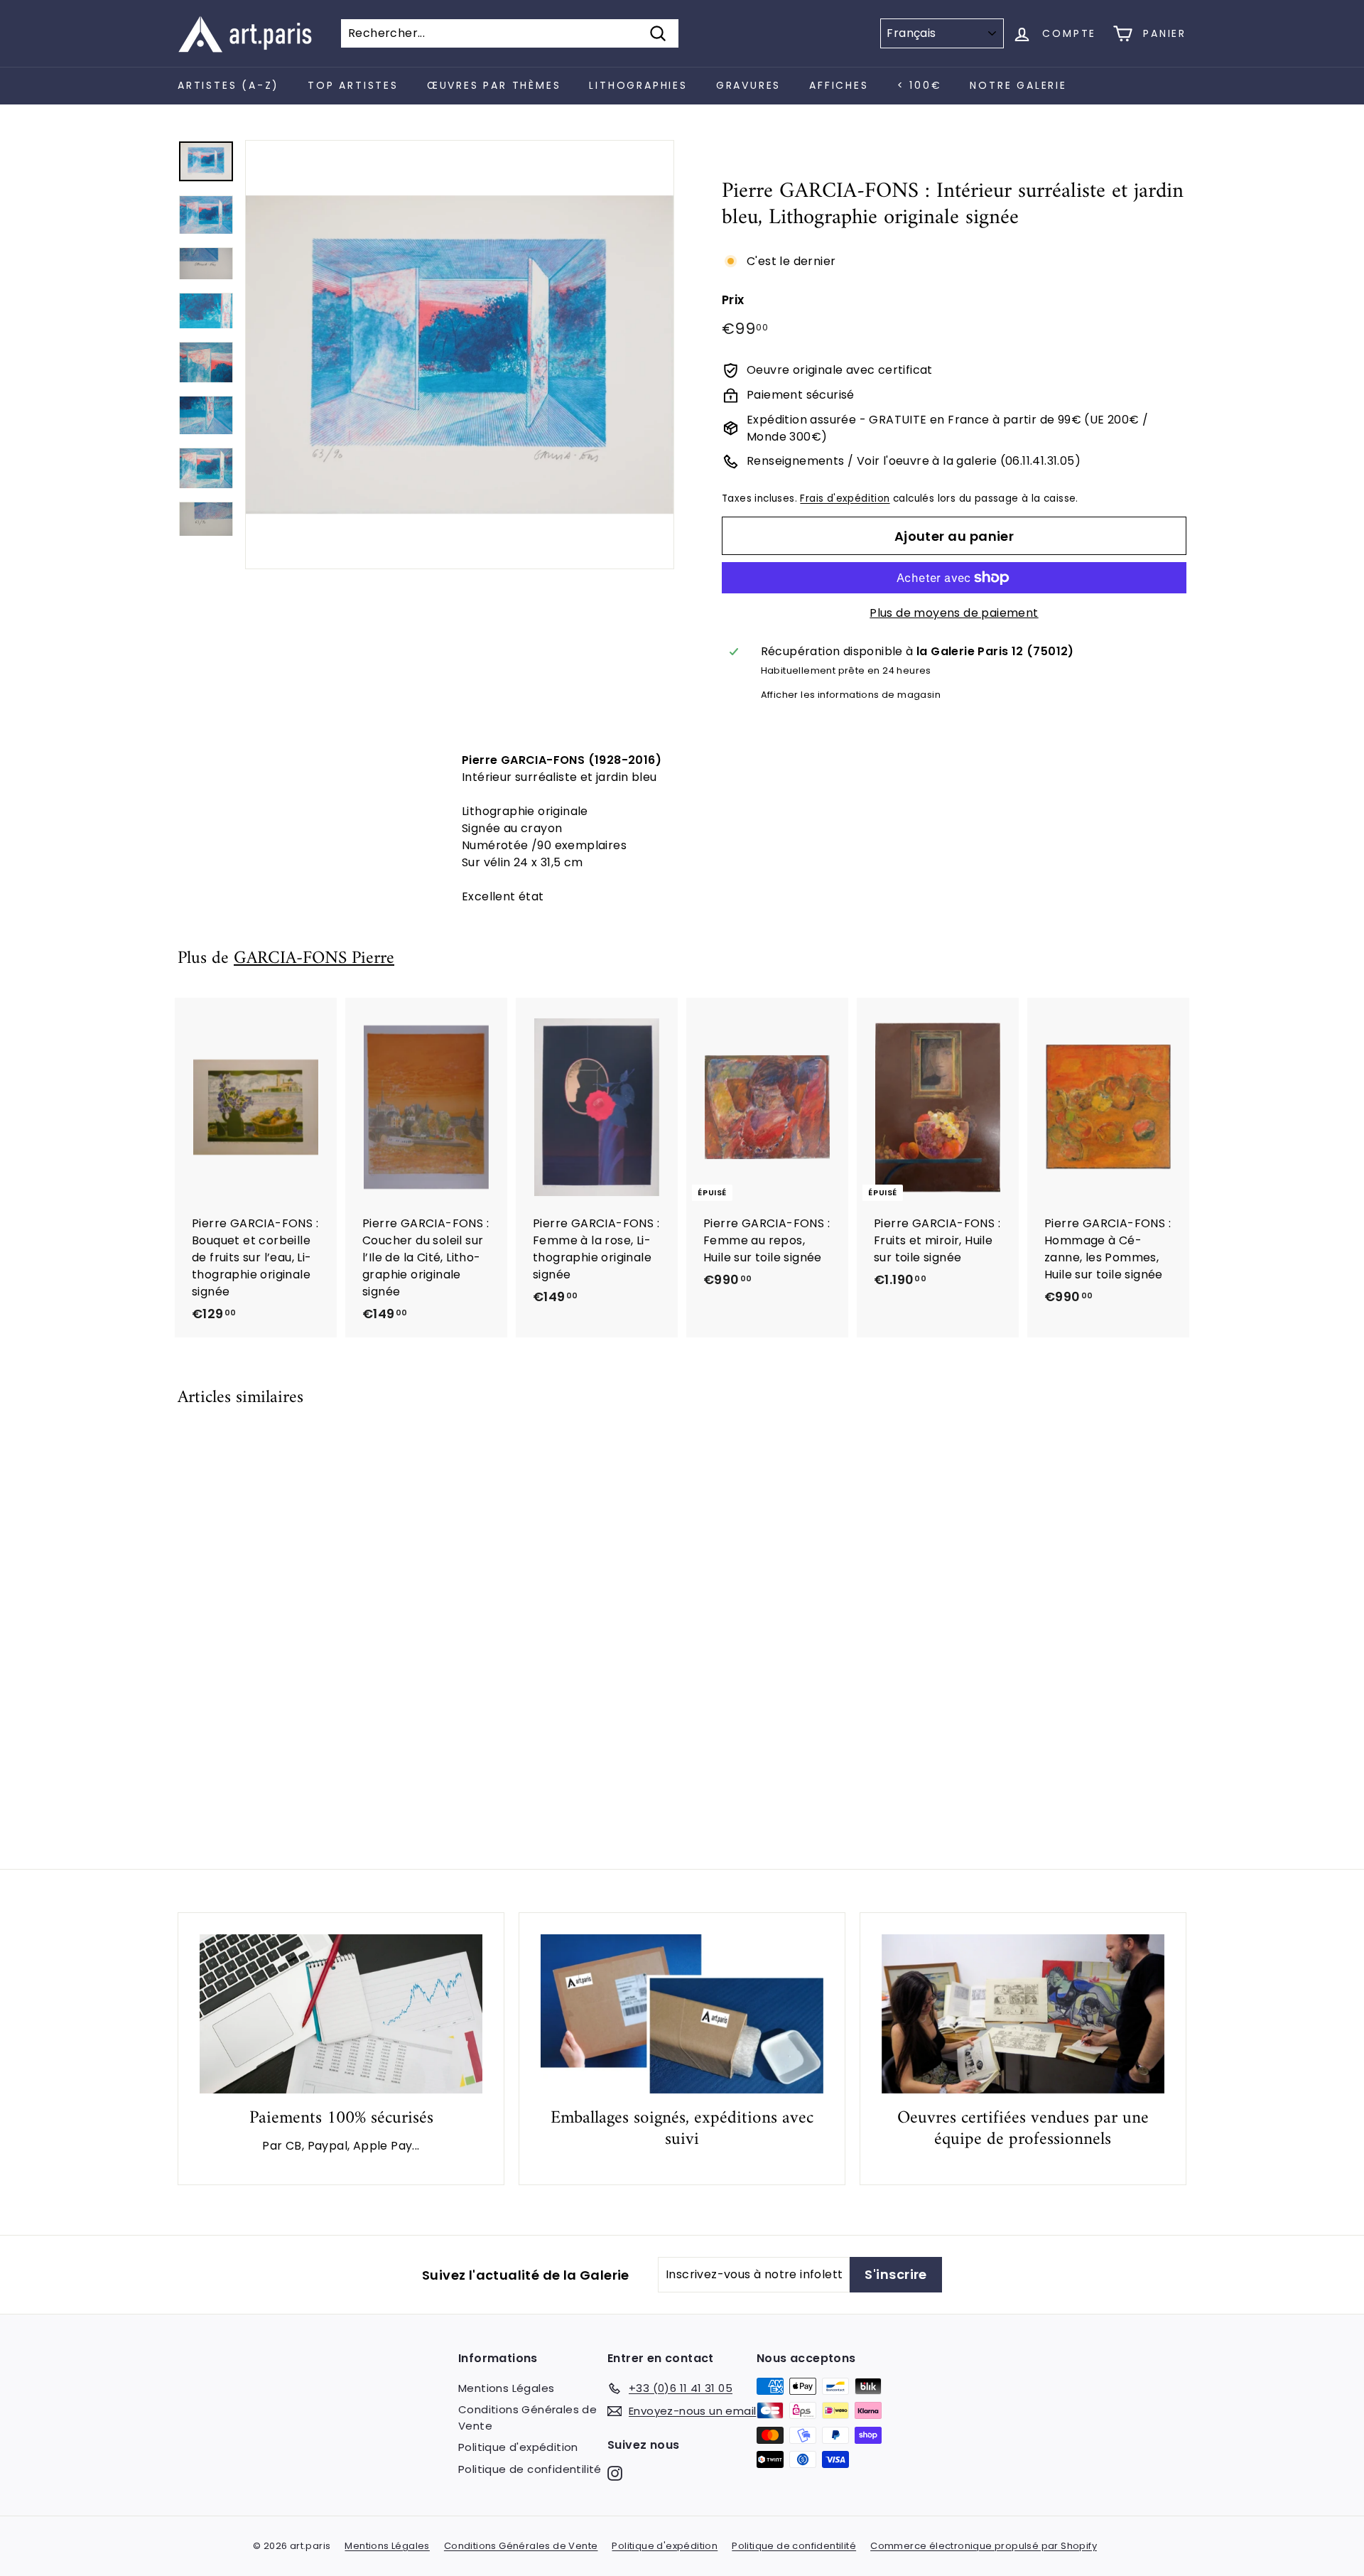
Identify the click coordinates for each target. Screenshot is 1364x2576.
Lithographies (638, 85)
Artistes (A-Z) (228, 85)
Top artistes (353, 85)
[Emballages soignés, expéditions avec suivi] (682, 2014)
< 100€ (920, 85)
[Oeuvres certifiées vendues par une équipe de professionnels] (1023, 2014)
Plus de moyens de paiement (954, 613)
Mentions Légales (506, 2388)
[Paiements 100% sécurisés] (341, 2014)
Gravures (748, 85)
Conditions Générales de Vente (527, 2418)
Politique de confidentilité (530, 2469)
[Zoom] (460, 355)
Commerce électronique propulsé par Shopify (984, 2546)
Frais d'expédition (845, 499)
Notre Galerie (1018, 85)
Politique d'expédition (518, 2447)
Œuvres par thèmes (494, 85)
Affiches (839, 85)
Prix (733, 300)
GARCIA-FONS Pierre (314, 959)
